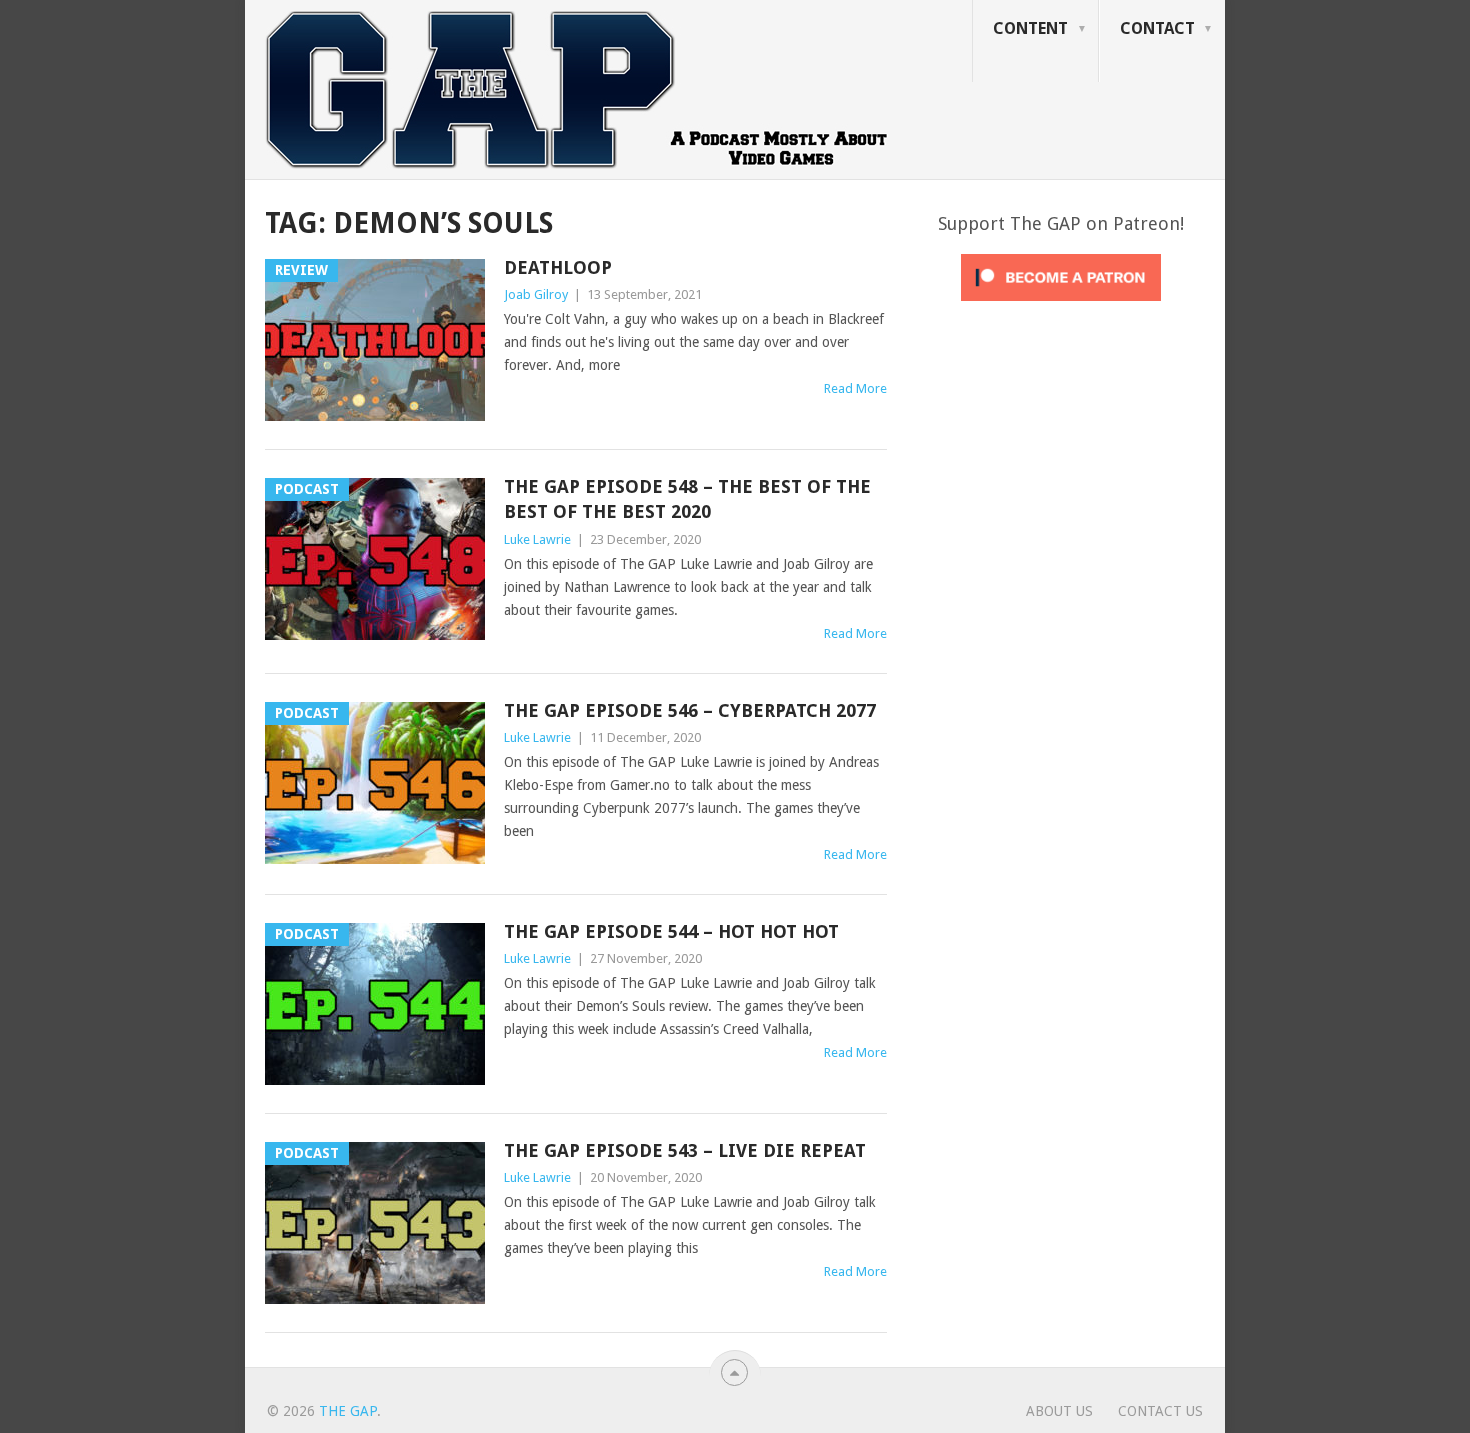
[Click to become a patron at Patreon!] (1061, 306)
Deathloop (558, 267)
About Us (1059, 1411)
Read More (855, 388)
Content (1030, 28)
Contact (1157, 28)
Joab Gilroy (536, 294)
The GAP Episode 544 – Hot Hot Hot (671, 931)
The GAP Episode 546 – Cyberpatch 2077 (690, 710)
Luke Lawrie (537, 539)
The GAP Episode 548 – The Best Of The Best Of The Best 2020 (687, 499)
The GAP (348, 1411)
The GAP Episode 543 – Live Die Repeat (685, 1150)
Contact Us (1160, 1411)
